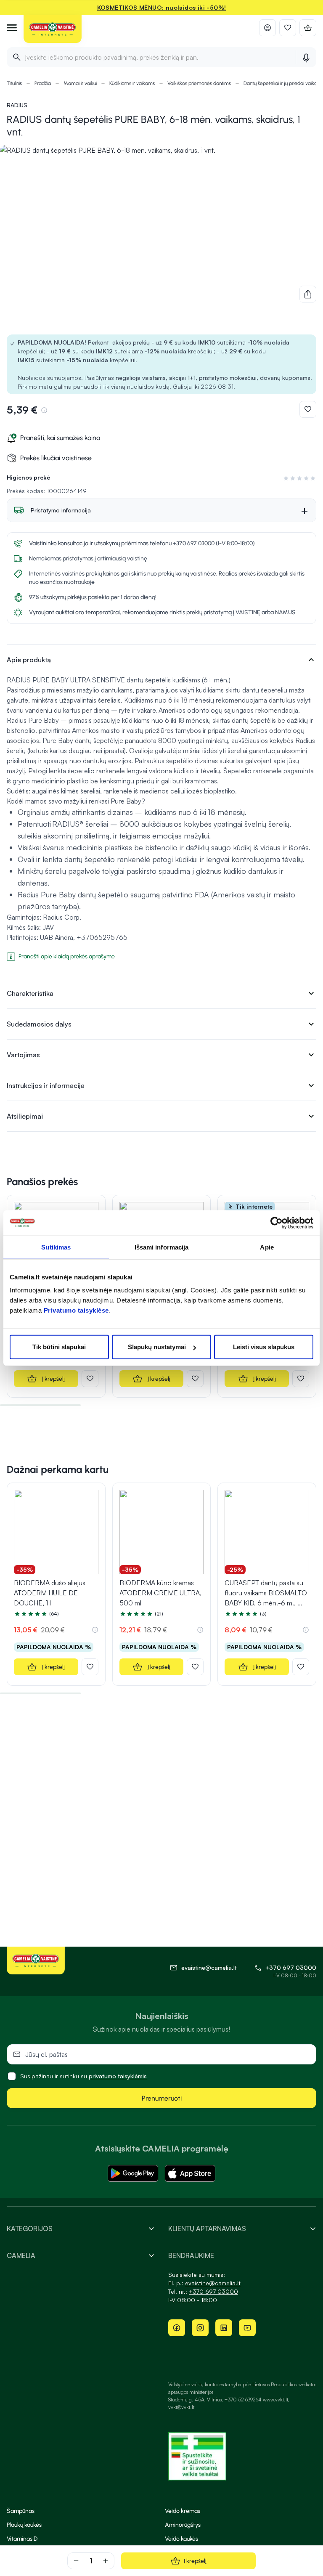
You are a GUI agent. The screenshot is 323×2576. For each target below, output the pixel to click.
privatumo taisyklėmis (118, 2076)
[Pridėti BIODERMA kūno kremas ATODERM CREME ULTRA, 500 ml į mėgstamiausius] (195, 1667)
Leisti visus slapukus (264, 1347)
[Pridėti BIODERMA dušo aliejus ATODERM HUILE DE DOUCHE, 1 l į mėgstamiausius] (90, 1667)
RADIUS (17, 105)
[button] (298, 478)
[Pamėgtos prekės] (288, 28)
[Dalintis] (308, 294)
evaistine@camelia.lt (213, 2283)
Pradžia (43, 83)
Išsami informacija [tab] (162, 1247)
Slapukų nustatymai (157, 1347)
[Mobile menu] (12, 28)
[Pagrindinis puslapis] (53, 29)
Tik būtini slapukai (59, 1347)
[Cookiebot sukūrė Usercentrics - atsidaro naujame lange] (277, 1223)
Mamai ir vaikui (80, 83)
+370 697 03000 (291, 1967)
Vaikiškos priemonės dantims (199, 83)
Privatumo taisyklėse (76, 1310)
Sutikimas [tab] (56, 1247)
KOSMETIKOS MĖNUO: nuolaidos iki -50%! (162, 7)
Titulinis (14, 83)
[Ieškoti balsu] (306, 57)
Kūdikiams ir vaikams (132, 83)
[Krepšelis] (308, 28)
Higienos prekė (28, 477)
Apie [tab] (267, 1247)
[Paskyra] (267, 28)
